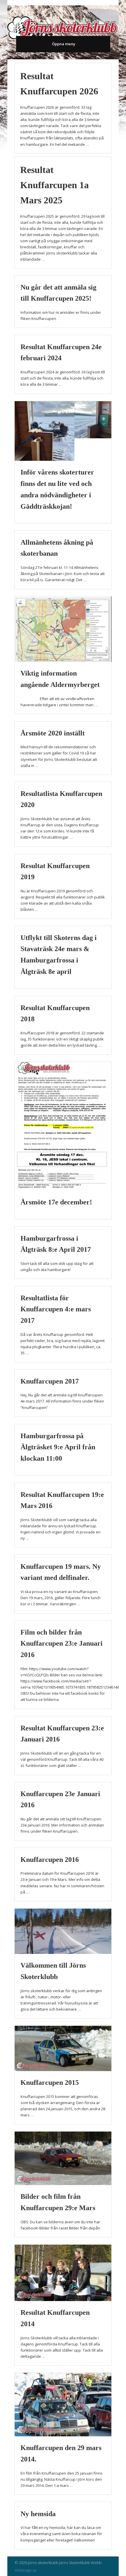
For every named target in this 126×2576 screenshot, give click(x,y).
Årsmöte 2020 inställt (53, 733)
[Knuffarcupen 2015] (63, 2048)
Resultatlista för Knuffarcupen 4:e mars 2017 (56, 1309)
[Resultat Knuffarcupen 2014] (63, 2273)
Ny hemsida (38, 2514)
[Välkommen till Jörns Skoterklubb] (63, 1931)
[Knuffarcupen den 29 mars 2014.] (63, 2404)
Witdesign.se (26, 2570)
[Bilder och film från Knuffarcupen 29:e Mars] (63, 2158)
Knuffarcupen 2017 (50, 1381)
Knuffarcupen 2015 (50, 2082)
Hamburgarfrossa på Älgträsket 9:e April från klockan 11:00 (58, 1447)
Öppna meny (64, 44)
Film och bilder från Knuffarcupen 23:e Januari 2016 (62, 1644)
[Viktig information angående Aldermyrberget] (63, 629)
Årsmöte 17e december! (56, 1202)
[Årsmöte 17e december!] (63, 1126)
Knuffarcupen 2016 (50, 1860)
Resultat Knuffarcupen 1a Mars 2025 (55, 185)
